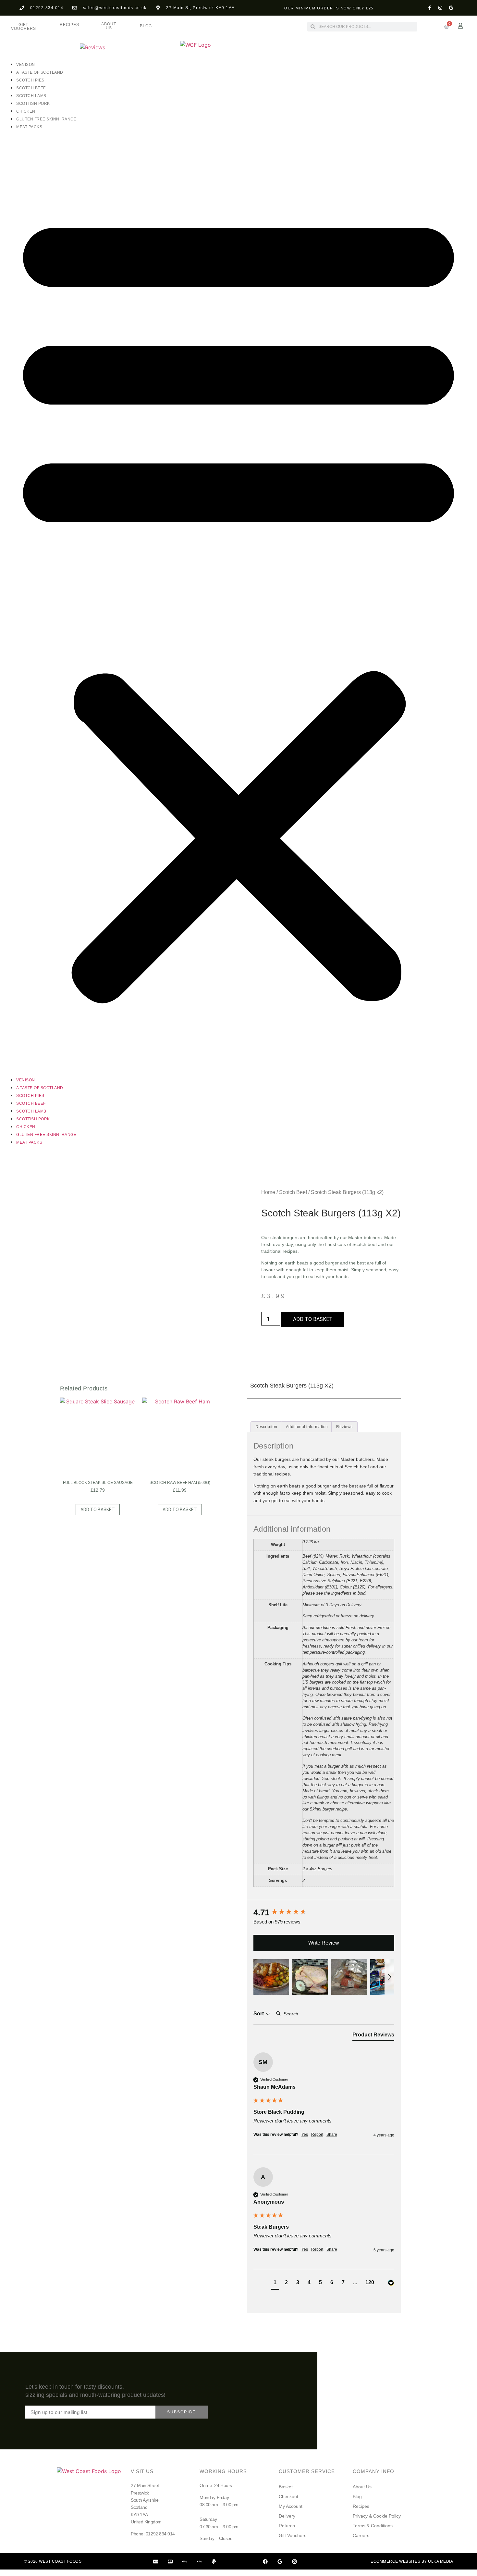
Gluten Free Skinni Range (46, 119)
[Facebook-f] (430, 8)
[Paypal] (214, 2561)
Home (268, 1192)
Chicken (26, 111)
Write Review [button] (324, 1943)
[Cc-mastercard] (170, 2561)
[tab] (373, 2036)
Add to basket (313, 1319)
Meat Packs (29, 127)
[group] (324, 1912)
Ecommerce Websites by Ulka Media (412, 2561)
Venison (26, 65)
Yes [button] (305, 2134)
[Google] (451, 8)
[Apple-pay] (200, 2561)
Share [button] (332, 2134)
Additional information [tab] (307, 1427)
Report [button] (317, 2134)
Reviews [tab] (344, 1427)
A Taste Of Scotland (40, 72)
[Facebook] (265, 2561)
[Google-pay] (185, 2561)
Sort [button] (259, 2014)
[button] (238, 603)
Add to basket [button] (98, 1510)
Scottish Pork (33, 104)
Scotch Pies (30, 80)
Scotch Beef (31, 88)
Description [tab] (266, 1427)
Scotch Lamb (31, 96)
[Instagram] (440, 8)
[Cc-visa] (156, 2561)
